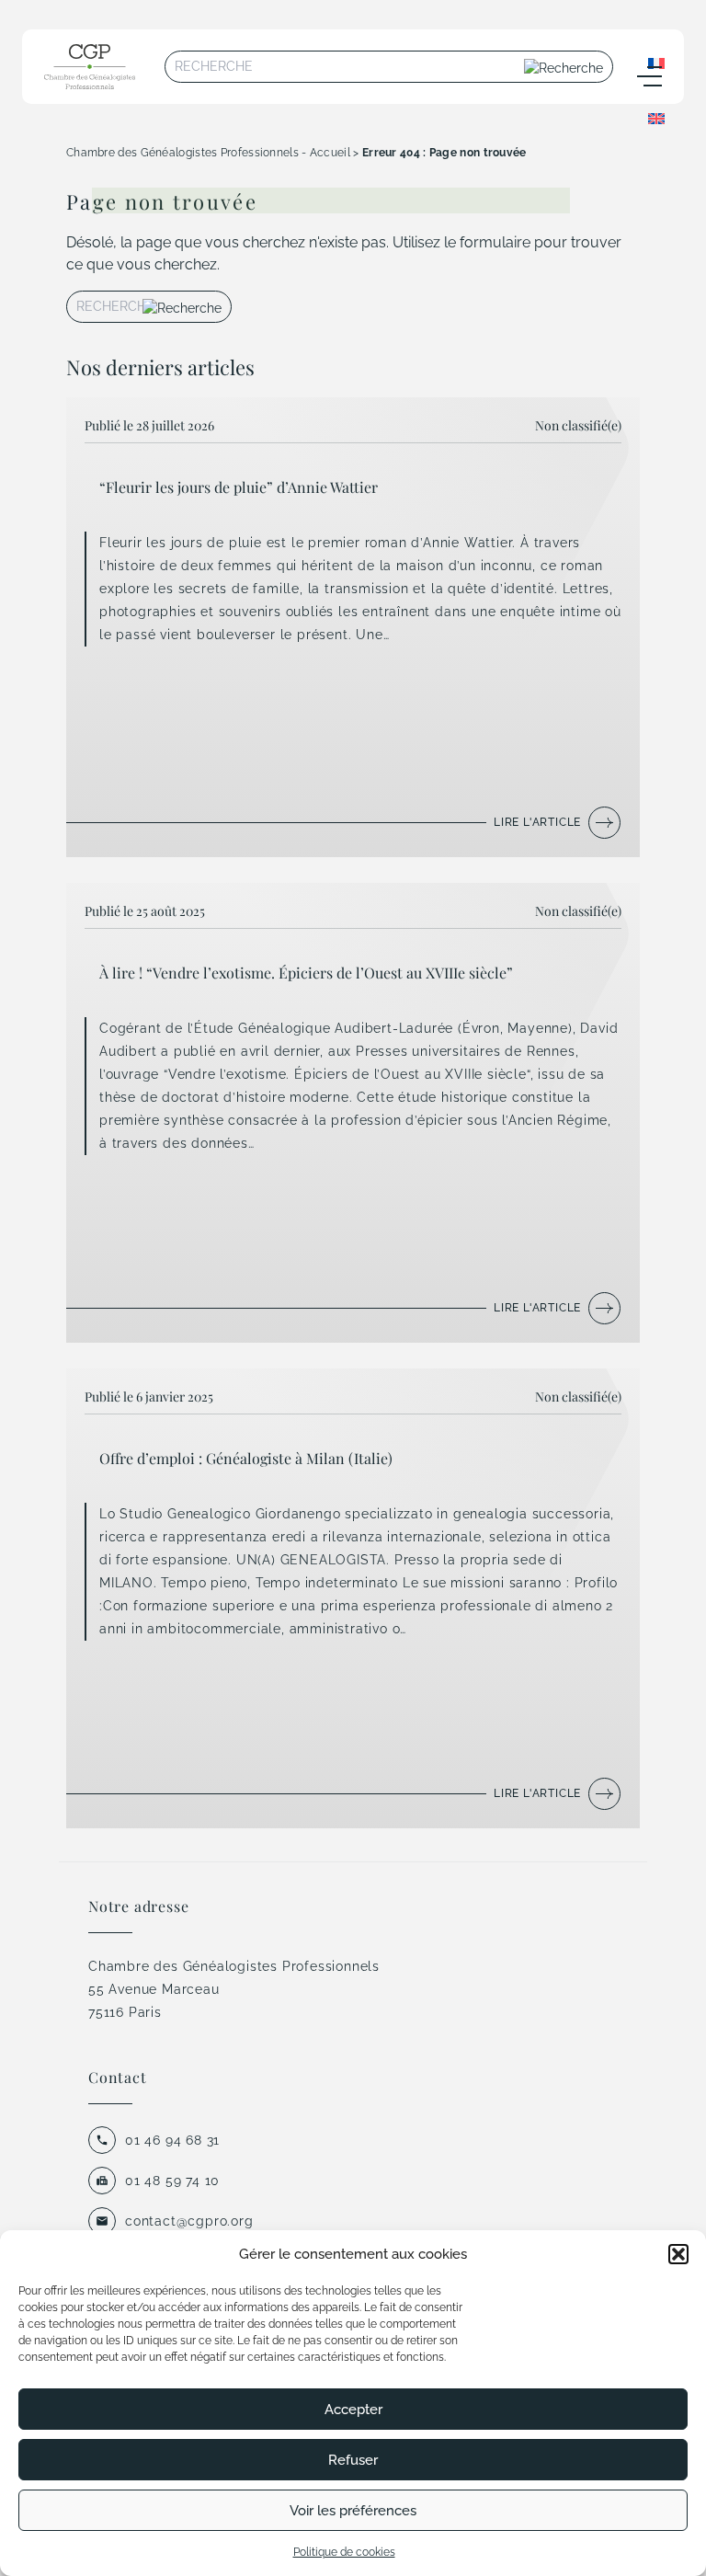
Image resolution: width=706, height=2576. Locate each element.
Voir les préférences (353, 2511)
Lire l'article (537, 822)
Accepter (353, 2410)
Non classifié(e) (578, 425)
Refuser (353, 2460)
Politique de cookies (344, 2552)
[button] (678, 2254)
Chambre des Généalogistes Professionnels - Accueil (208, 153)
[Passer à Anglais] (656, 118)
